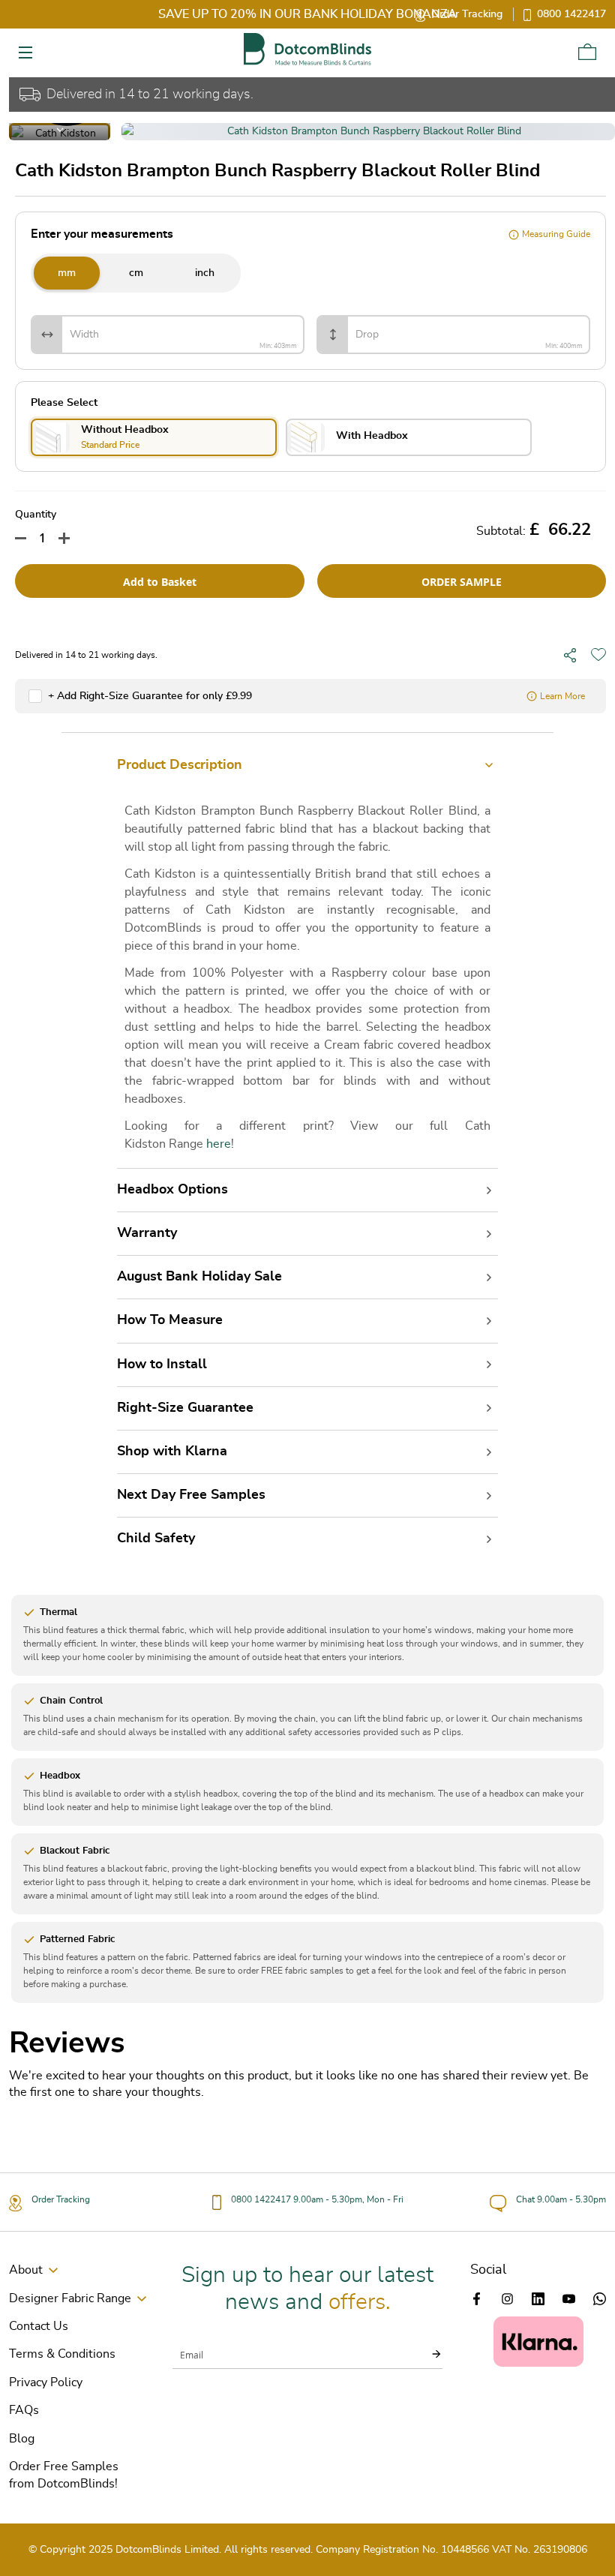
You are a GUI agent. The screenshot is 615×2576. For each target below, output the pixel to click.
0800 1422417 (571, 14)
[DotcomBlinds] (307, 49)
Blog (22, 2439)
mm (67, 273)
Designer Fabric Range (70, 2298)
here (219, 1144)
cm (136, 273)
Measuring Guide (556, 234)
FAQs (24, 2410)
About (26, 2270)
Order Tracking (467, 14)
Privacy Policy (46, 2382)
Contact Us (39, 2326)
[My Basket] (587, 52)
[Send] (427, 2354)
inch (205, 273)
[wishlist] (598, 655)
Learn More (562, 696)
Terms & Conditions (62, 2354)
